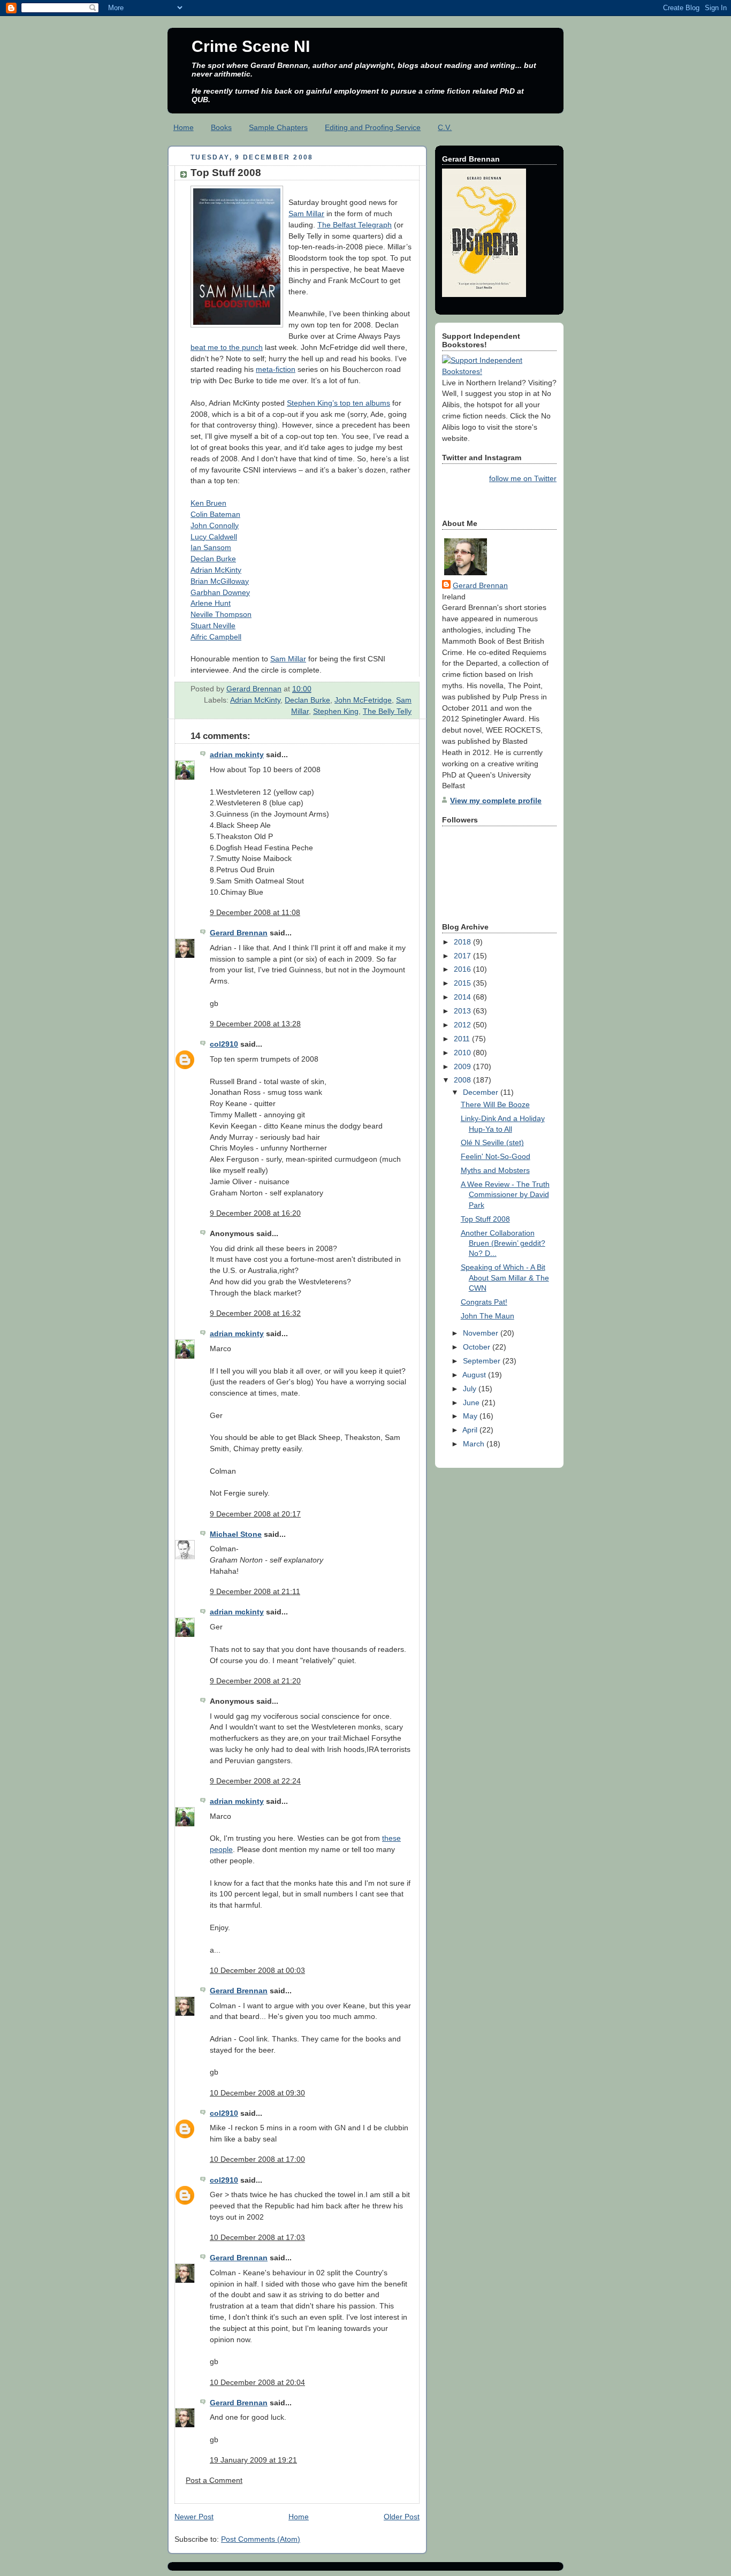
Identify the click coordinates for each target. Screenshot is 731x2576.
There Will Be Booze (495, 1104)
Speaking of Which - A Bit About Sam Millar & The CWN (505, 1278)
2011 (463, 1039)
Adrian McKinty (216, 570)
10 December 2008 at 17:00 (257, 2159)
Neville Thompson (221, 614)
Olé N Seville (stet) (492, 1142)
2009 (463, 1066)
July (471, 1389)
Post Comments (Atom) (261, 2539)
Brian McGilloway (220, 581)
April (471, 1430)
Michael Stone (236, 1534)
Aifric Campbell (216, 637)
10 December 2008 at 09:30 (257, 2093)
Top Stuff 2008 (485, 1219)
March (475, 1444)
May (471, 1416)
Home (184, 127)
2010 (463, 1053)
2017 (463, 956)
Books (221, 127)
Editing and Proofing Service (373, 127)
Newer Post (194, 2517)
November (482, 1333)
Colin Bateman (215, 514)
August (475, 1375)
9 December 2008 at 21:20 (255, 1681)
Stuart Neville (213, 626)
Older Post (402, 2517)
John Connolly (215, 525)
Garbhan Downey (220, 592)
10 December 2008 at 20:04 (257, 2382)
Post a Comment (214, 2480)
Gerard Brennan (239, 933)
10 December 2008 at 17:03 (257, 2237)
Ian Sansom (211, 547)
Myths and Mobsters (495, 1170)
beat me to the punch (227, 347)
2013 (463, 1011)
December (482, 1092)
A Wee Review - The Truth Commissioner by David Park (505, 1195)
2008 (463, 1080)
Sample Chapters (278, 127)
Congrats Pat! (484, 1302)
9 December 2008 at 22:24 (255, 1781)
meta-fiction (276, 369)
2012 (463, 1025)
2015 (463, 983)
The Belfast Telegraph (355, 225)
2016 (463, 969)
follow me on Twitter (523, 478)
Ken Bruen (208, 503)
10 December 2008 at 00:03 (257, 1970)
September (483, 1361)
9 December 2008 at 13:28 (255, 1024)
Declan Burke (213, 559)
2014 (463, 997)
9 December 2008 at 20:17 (255, 1514)
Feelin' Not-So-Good (496, 1156)
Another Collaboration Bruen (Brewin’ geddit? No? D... (503, 1243)
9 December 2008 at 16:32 (255, 1313)
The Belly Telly (387, 711)
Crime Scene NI (251, 46)
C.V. (445, 127)
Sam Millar (306, 214)
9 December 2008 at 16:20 (255, 1213)
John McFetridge (363, 700)
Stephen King (336, 711)
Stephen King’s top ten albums (338, 403)
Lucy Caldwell (214, 537)
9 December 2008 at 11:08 (255, 912)
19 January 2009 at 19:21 (253, 2460)
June (472, 1403)
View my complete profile (496, 801)
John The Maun (488, 1316)
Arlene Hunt (211, 603)
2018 (463, 942)
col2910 (224, 1044)
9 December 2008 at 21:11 (255, 1591)
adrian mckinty (237, 754)
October (478, 1347)
